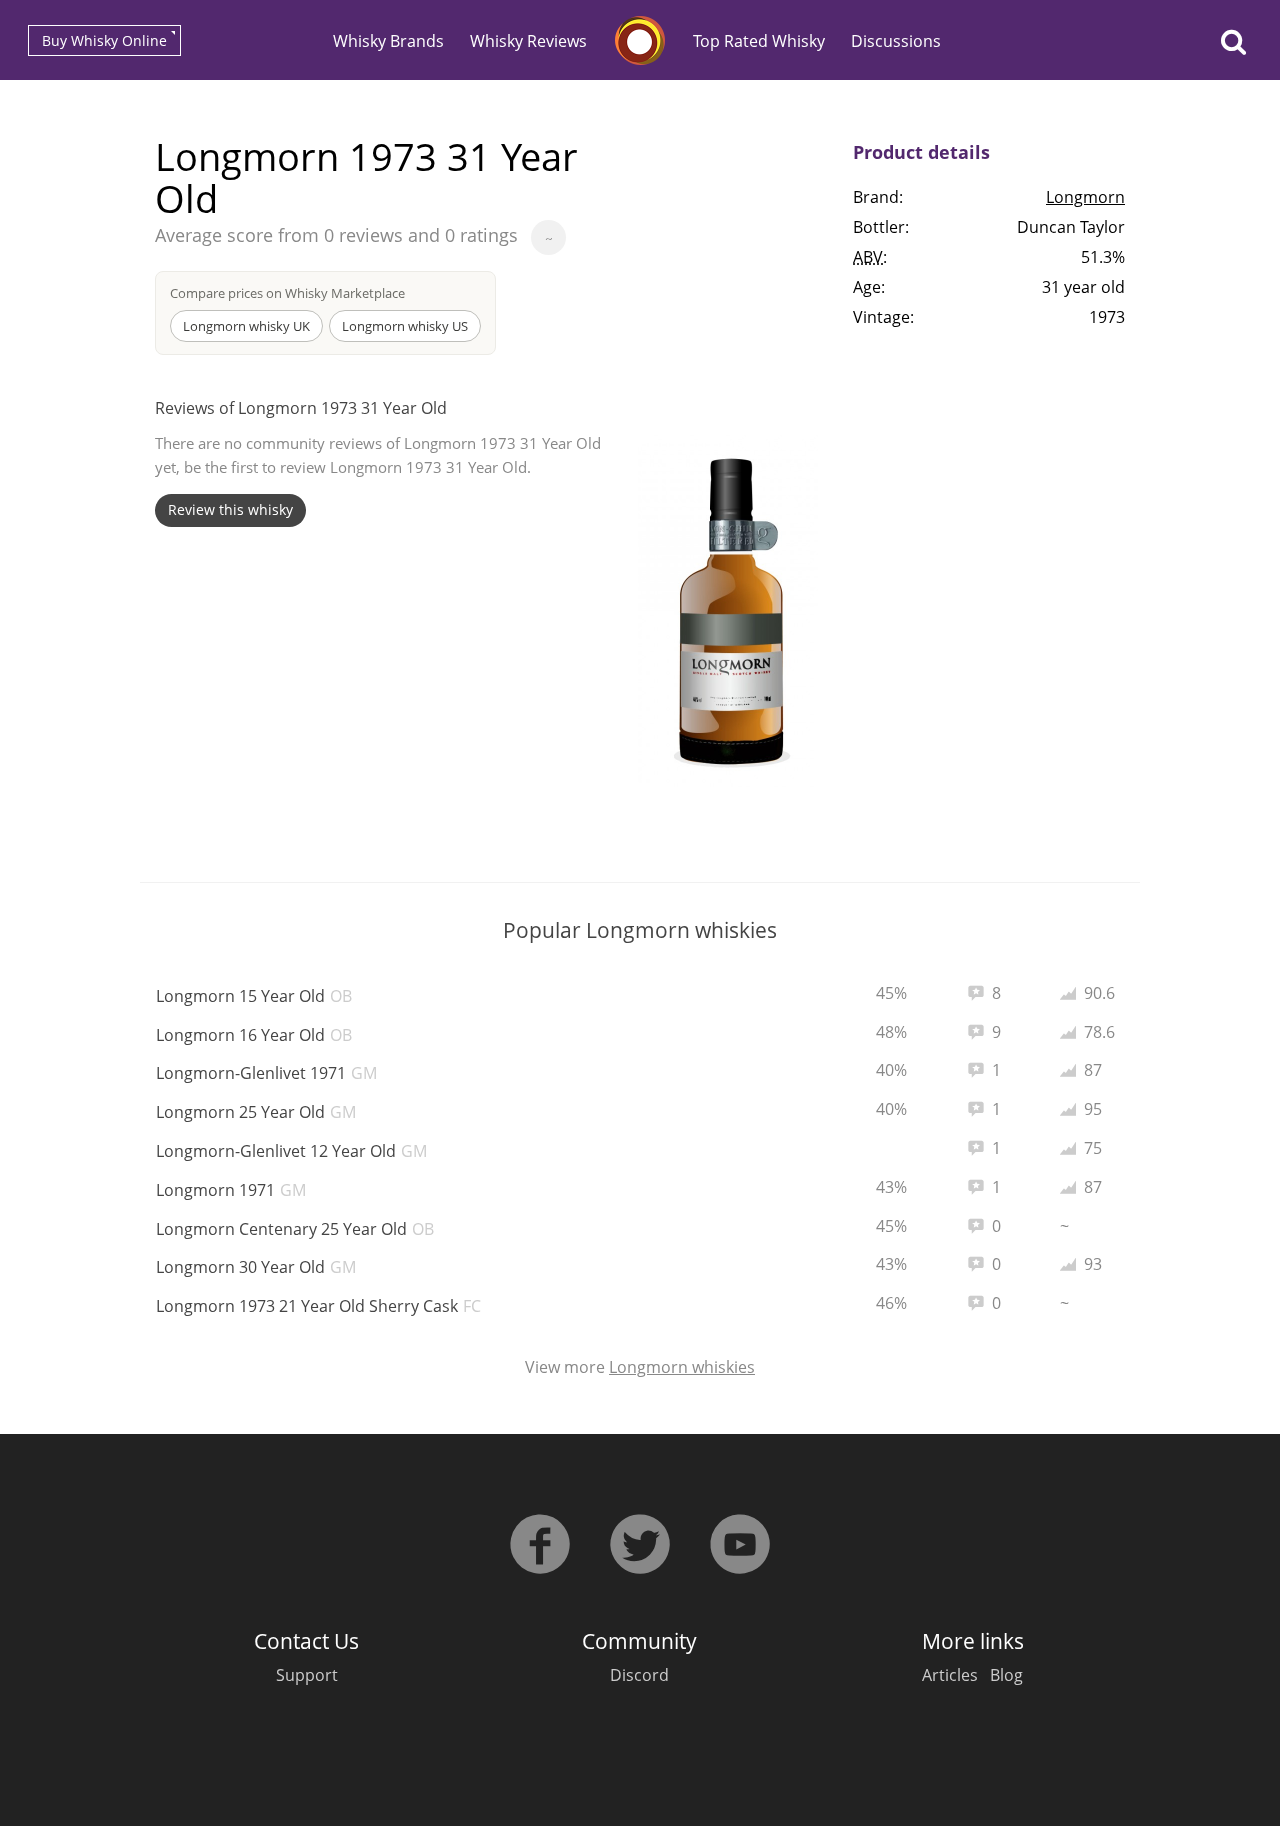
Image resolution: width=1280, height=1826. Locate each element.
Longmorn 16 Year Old (254, 1035)
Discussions (896, 41)
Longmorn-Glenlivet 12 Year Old (291, 1151)
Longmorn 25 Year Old (256, 1112)
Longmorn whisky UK (246, 326)
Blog (1006, 1675)
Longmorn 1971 (231, 1190)
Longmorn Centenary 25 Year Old (295, 1229)
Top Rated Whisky (759, 41)
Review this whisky (230, 509)
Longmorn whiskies (682, 1367)
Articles (950, 1675)
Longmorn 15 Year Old (254, 996)
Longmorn (1085, 197)
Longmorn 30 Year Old (256, 1267)
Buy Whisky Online (104, 40)
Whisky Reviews (528, 41)
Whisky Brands (388, 41)
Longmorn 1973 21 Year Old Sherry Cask (318, 1306)
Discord (639, 1675)
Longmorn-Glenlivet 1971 (266, 1073)
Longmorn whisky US (405, 326)
